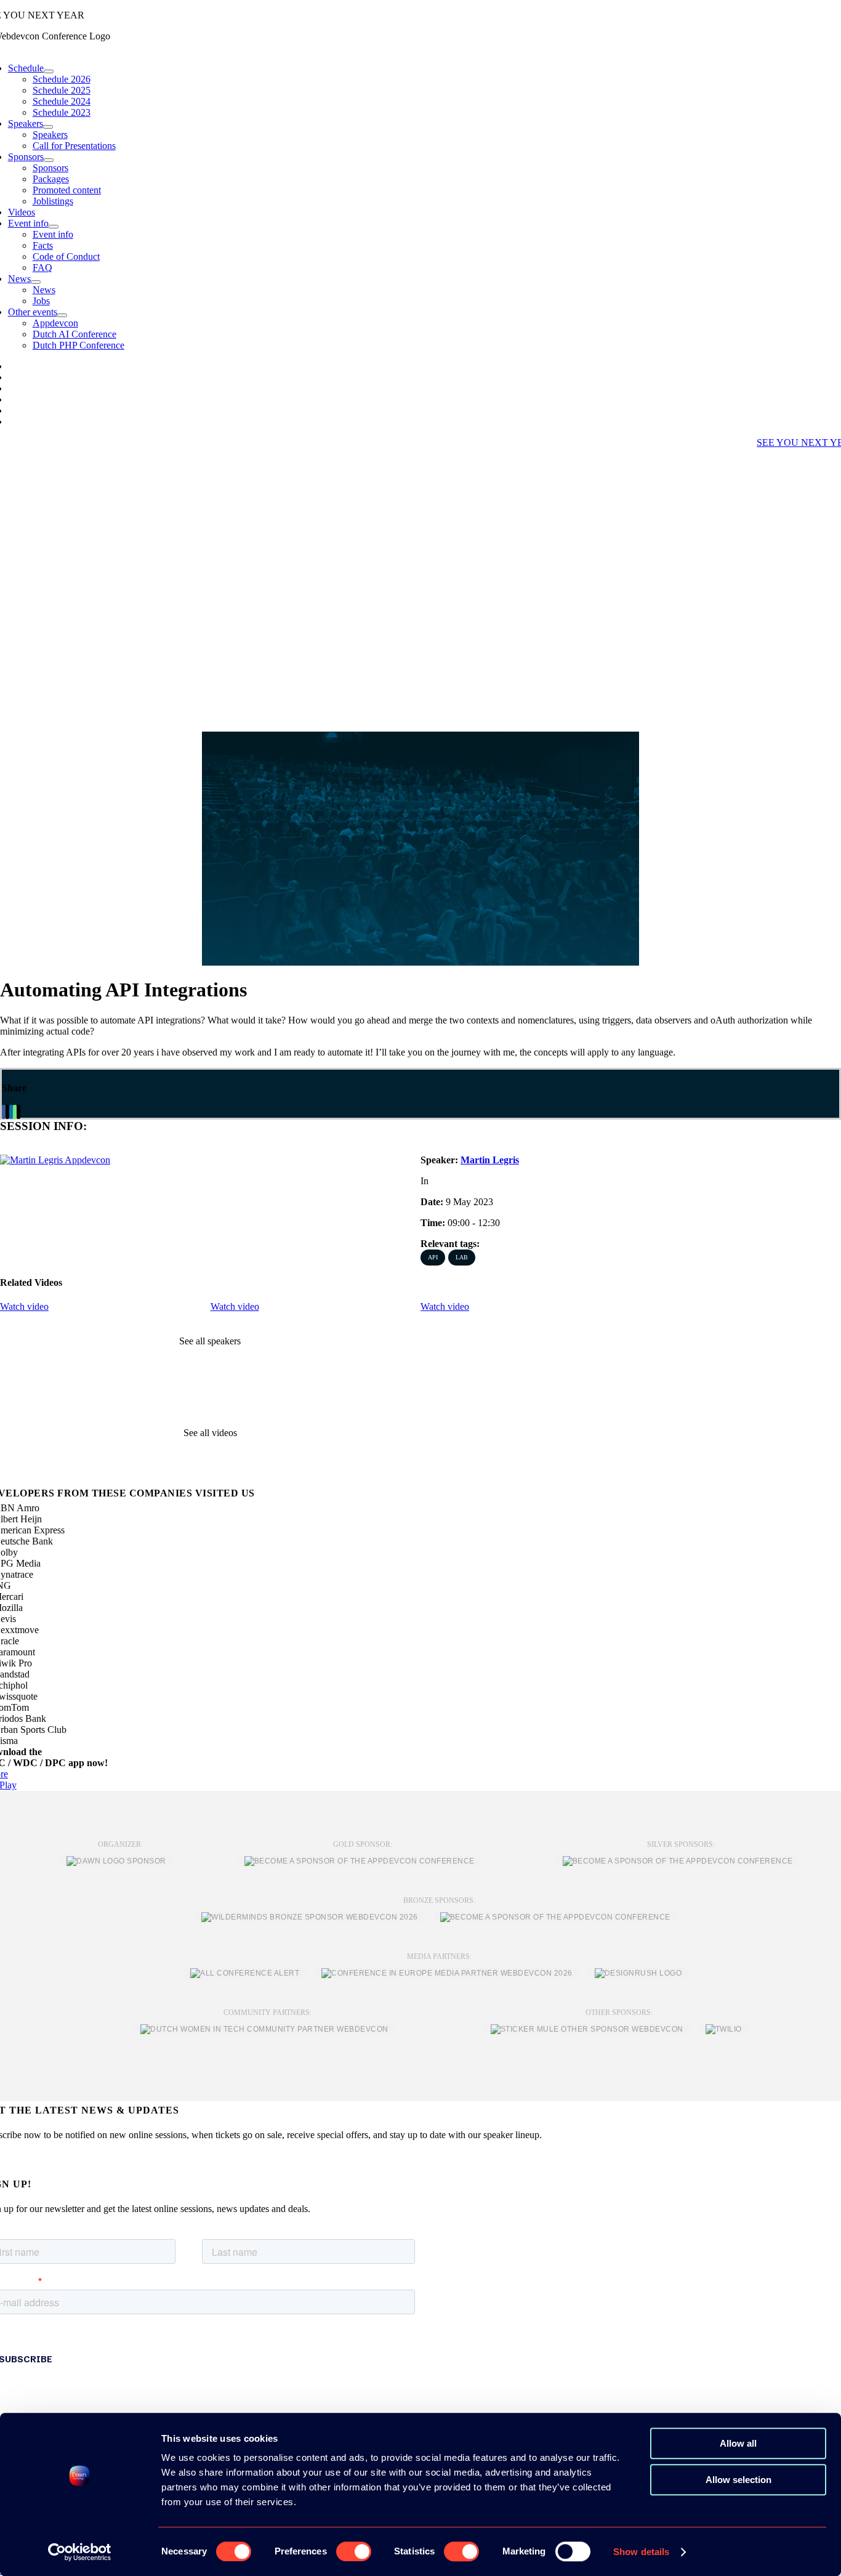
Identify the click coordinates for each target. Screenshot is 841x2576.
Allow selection (738, 2480)
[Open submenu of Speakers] (48, 127)
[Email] (18, 1112)
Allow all (738, 2443)
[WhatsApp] (15, 1112)
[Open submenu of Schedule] (49, 71)
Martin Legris (490, 1160)
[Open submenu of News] (36, 282)
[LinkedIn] (11, 1112)
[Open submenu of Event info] (54, 227)
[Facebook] (4, 1112)
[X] (7, 1112)
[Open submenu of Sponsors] (49, 160)
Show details (641, 2552)
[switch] (354, 2551)
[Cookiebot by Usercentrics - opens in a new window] (80, 2552)
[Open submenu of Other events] (62, 315)
